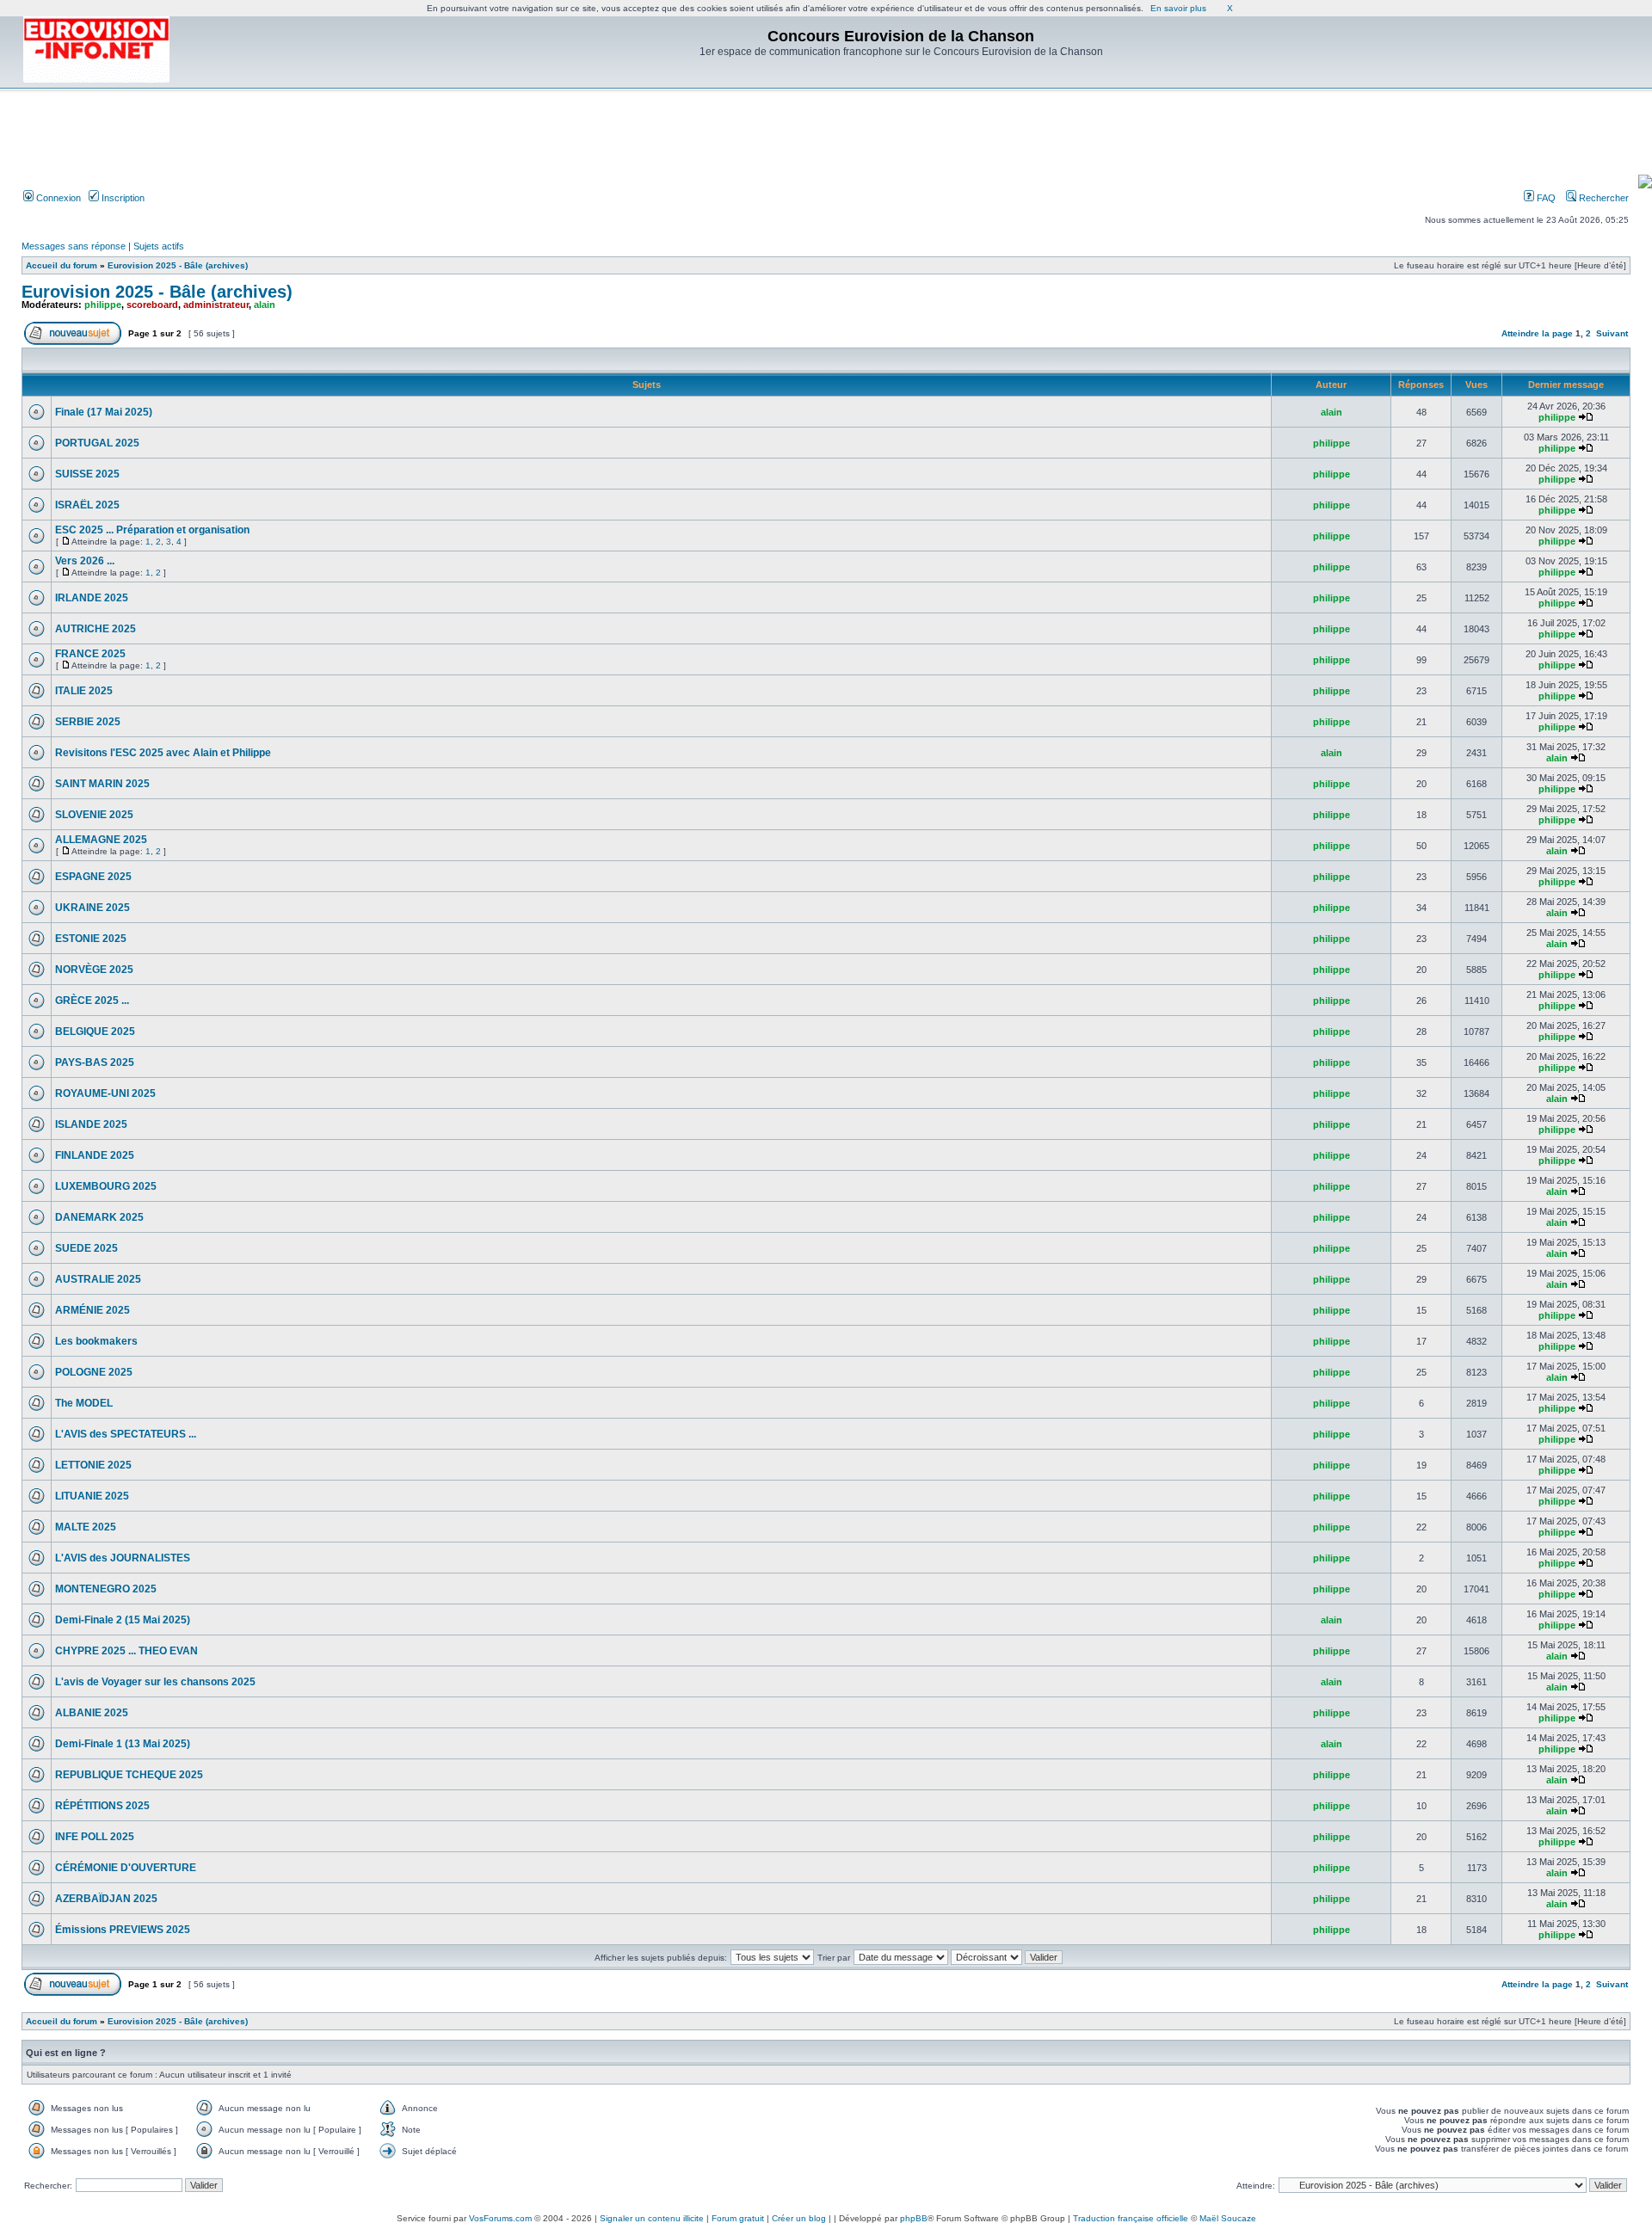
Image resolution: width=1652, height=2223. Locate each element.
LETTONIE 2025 (93, 1465)
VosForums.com (500, 2218)
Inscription (122, 198)
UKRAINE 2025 (92, 908)
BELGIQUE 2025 (95, 1031)
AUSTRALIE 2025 (98, 1279)
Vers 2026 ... (85, 561)
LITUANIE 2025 (92, 1496)
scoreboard (152, 305)
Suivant (1612, 333)
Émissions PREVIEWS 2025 (123, 1930)
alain (265, 305)
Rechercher (1603, 198)
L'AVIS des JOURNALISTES (123, 1558)
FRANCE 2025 (90, 654)
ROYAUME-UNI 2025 (105, 1093)
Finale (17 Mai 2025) (104, 412)
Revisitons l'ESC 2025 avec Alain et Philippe (163, 753)
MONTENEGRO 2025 (106, 1589)
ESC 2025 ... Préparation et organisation (152, 530)
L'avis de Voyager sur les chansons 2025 (155, 1682)
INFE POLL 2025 (95, 1837)
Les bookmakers (96, 1341)
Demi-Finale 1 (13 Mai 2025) (123, 1744)
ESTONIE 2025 (91, 939)
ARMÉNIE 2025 (92, 1310)
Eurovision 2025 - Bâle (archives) (178, 265)
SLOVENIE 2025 (94, 815)
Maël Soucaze (1228, 2218)
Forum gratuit (738, 2218)
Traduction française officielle (1131, 2218)
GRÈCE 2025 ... (92, 1001)
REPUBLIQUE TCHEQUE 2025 (129, 1775)
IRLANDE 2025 (92, 598)
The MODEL (84, 1403)
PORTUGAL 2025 (97, 443)
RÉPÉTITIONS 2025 (102, 1806)
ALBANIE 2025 (92, 1713)
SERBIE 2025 (88, 722)
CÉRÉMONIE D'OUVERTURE (126, 1868)
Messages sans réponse (74, 246)
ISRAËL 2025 (87, 505)
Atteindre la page (1537, 333)
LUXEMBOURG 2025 (106, 1186)
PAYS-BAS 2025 (95, 1062)
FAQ (1545, 198)
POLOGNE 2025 (94, 1372)
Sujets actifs (159, 246)
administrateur (216, 305)
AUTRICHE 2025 (96, 629)
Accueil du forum (62, 265)
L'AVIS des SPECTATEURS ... (126, 1434)
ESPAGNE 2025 (93, 877)
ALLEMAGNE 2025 (101, 840)
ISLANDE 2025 (91, 1124)
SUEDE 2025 (86, 1248)
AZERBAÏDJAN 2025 (106, 1899)
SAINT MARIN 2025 (102, 784)
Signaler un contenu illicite (652, 2218)
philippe (103, 305)
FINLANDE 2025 (95, 1155)
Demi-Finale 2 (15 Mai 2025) (123, 1620)
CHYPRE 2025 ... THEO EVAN (126, 1651)
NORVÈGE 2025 (94, 970)
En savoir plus (1178, 8)
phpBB (914, 2218)
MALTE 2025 (86, 1527)
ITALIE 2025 (84, 691)
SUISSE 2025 (87, 474)
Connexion (57, 198)
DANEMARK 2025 (99, 1217)
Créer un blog (799, 2218)
